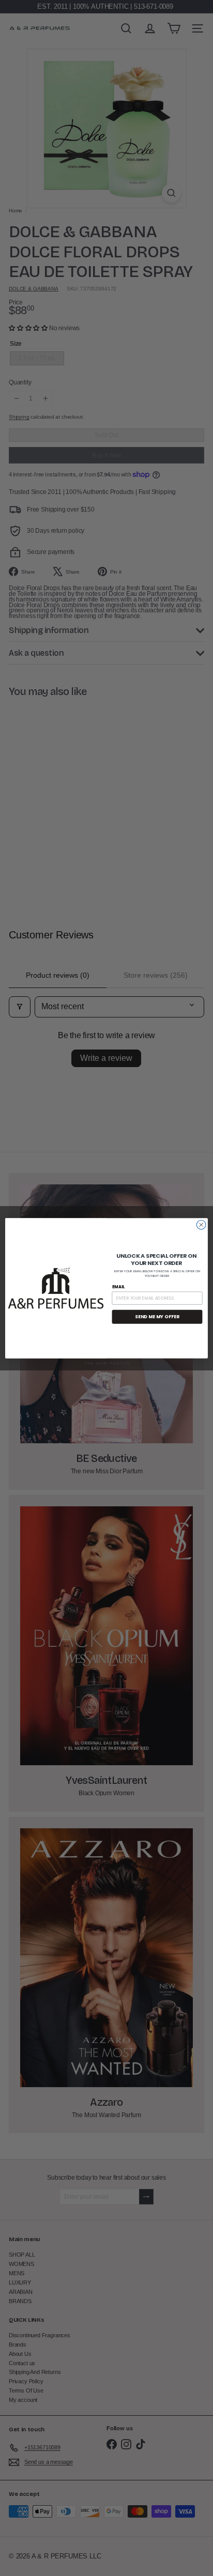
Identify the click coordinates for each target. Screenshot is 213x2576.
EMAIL (119, 1287)
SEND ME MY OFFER (157, 1316)
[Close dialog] (201, 1225)
